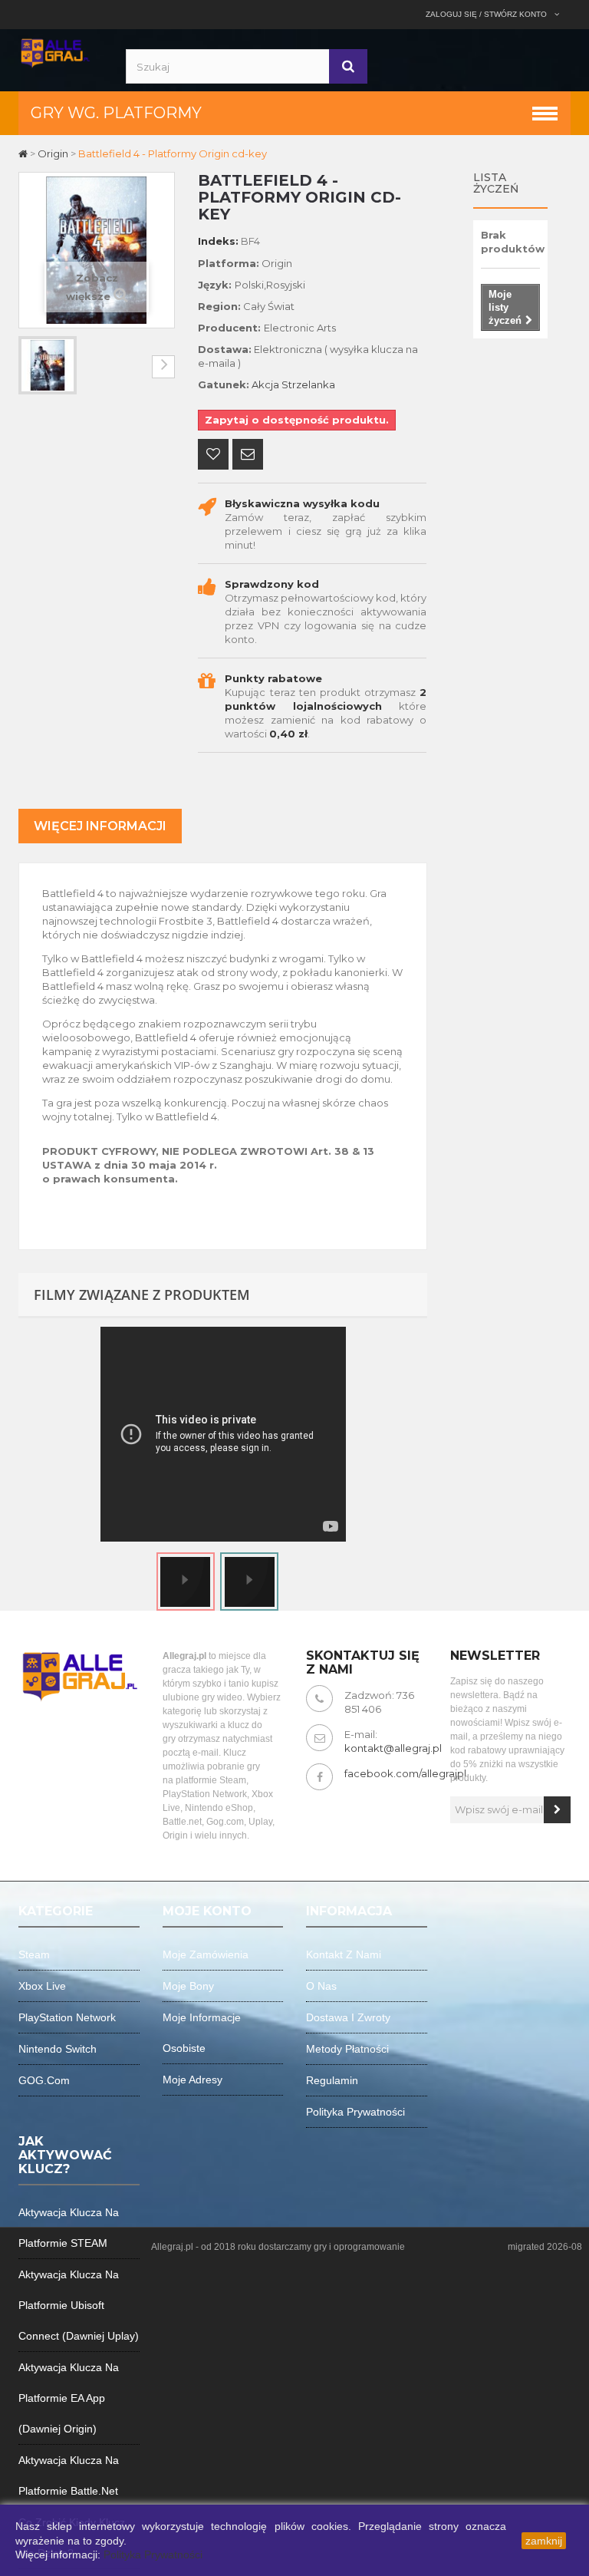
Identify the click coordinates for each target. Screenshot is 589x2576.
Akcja (265, 384)
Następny (163, 367)
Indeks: (218, 241)
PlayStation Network (67, 2017)
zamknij (544, 2541)
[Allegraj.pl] (55, 51)
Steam (34, 1954)
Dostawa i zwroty (348, 2017)
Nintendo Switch (58, 2049)
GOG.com (44, 2080)
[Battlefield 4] (48, 365)
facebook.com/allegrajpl (405, 1773)
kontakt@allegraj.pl (393, 1748)
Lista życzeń (496, 183)
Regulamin (332, 2080)
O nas (321, 1986)
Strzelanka (308, 384)
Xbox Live (42, 1986)
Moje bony (188, 1986)
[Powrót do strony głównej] (24, 153)
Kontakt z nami (344, 1954)
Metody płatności (347, 2049)
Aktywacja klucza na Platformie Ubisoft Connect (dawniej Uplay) (79, 2305)
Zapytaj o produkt (248, 456)
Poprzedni (30, 367)
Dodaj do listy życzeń (213, 456)
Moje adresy (192, 2080)
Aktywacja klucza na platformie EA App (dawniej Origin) (69, 2398)
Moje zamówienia (206, 1954)
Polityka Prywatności (153, 2555)
